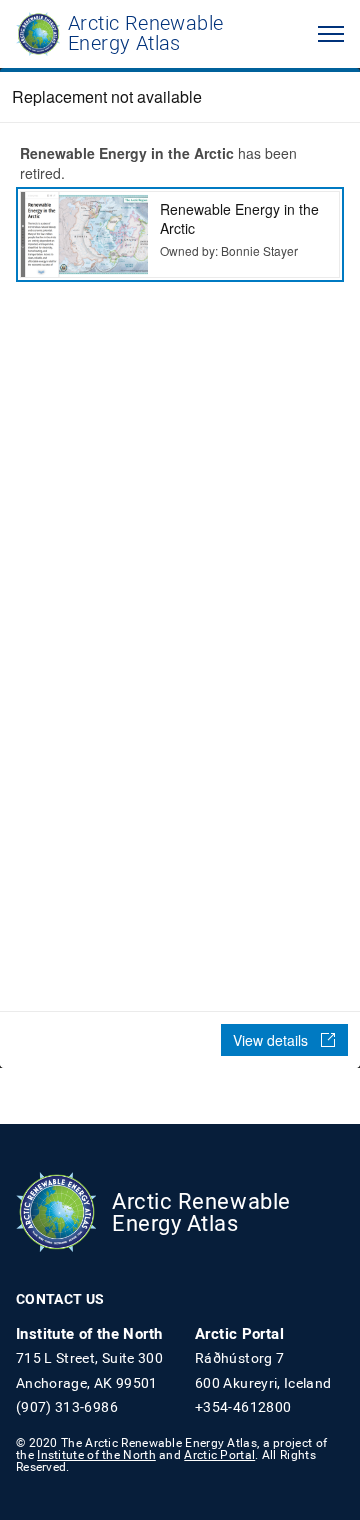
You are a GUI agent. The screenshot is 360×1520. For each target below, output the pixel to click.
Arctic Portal (219, 1454)
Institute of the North (96, 1454)
